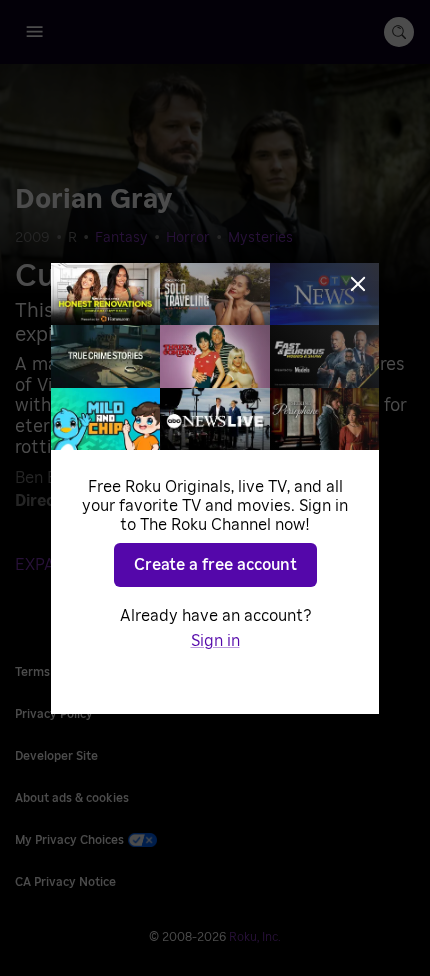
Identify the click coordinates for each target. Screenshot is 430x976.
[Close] (358, 284)
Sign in (215, 641)
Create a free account (215, 565)
